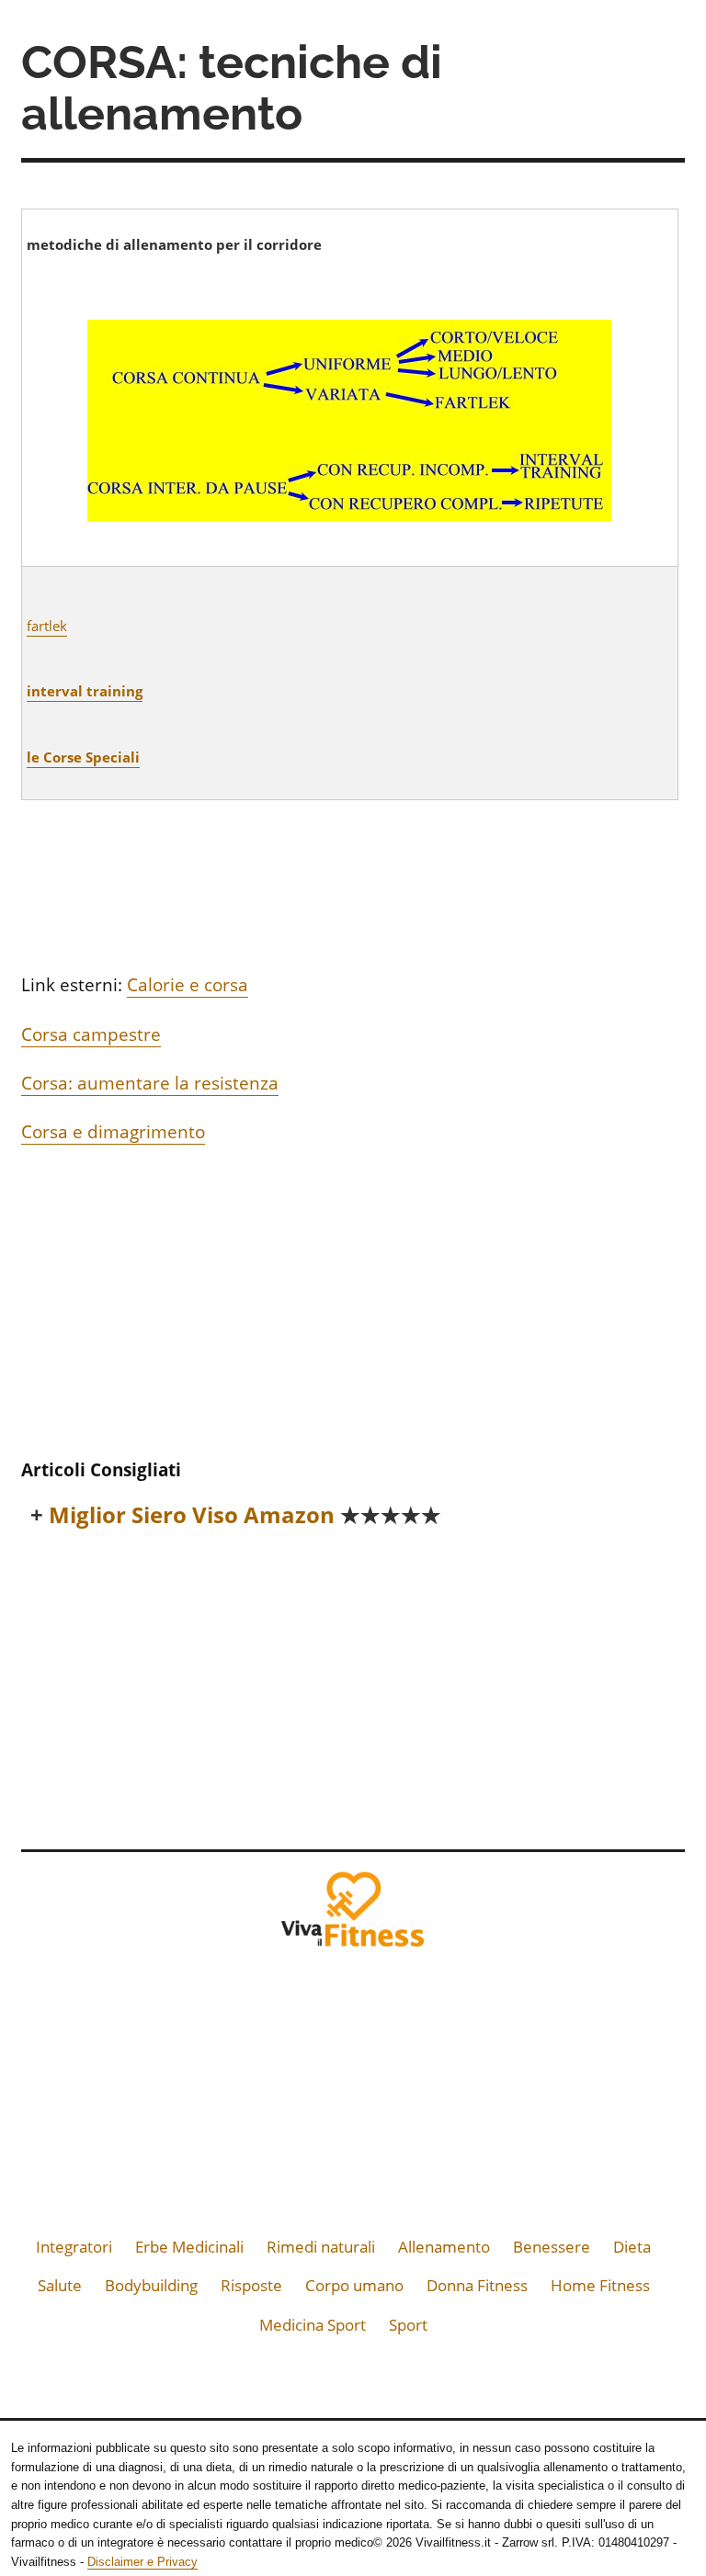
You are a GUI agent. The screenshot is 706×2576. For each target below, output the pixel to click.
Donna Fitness (477, 2285)
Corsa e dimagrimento (113, 1132)
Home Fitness (600, 2285)
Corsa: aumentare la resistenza (150, 1083)
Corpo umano (354, 2285)
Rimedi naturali (321, 2247)
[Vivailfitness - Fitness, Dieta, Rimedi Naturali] (353, 1915)
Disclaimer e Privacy (142, 2562)
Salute (60, 2285)
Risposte (251, 2285)
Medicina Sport (313, 2325)
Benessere (552, 2247)
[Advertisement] (353, 1307)
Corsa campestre (91, 1034)
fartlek (47, 626)
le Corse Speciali (83, 757)
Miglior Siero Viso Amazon (245, 1515)
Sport (408, 2325)
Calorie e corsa (188, 985)
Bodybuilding (151, 2285)
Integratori (74, 2247)
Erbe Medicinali (189, 2247)
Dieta (632, 2247)
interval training (85, 691)
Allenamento (444, 2247)
